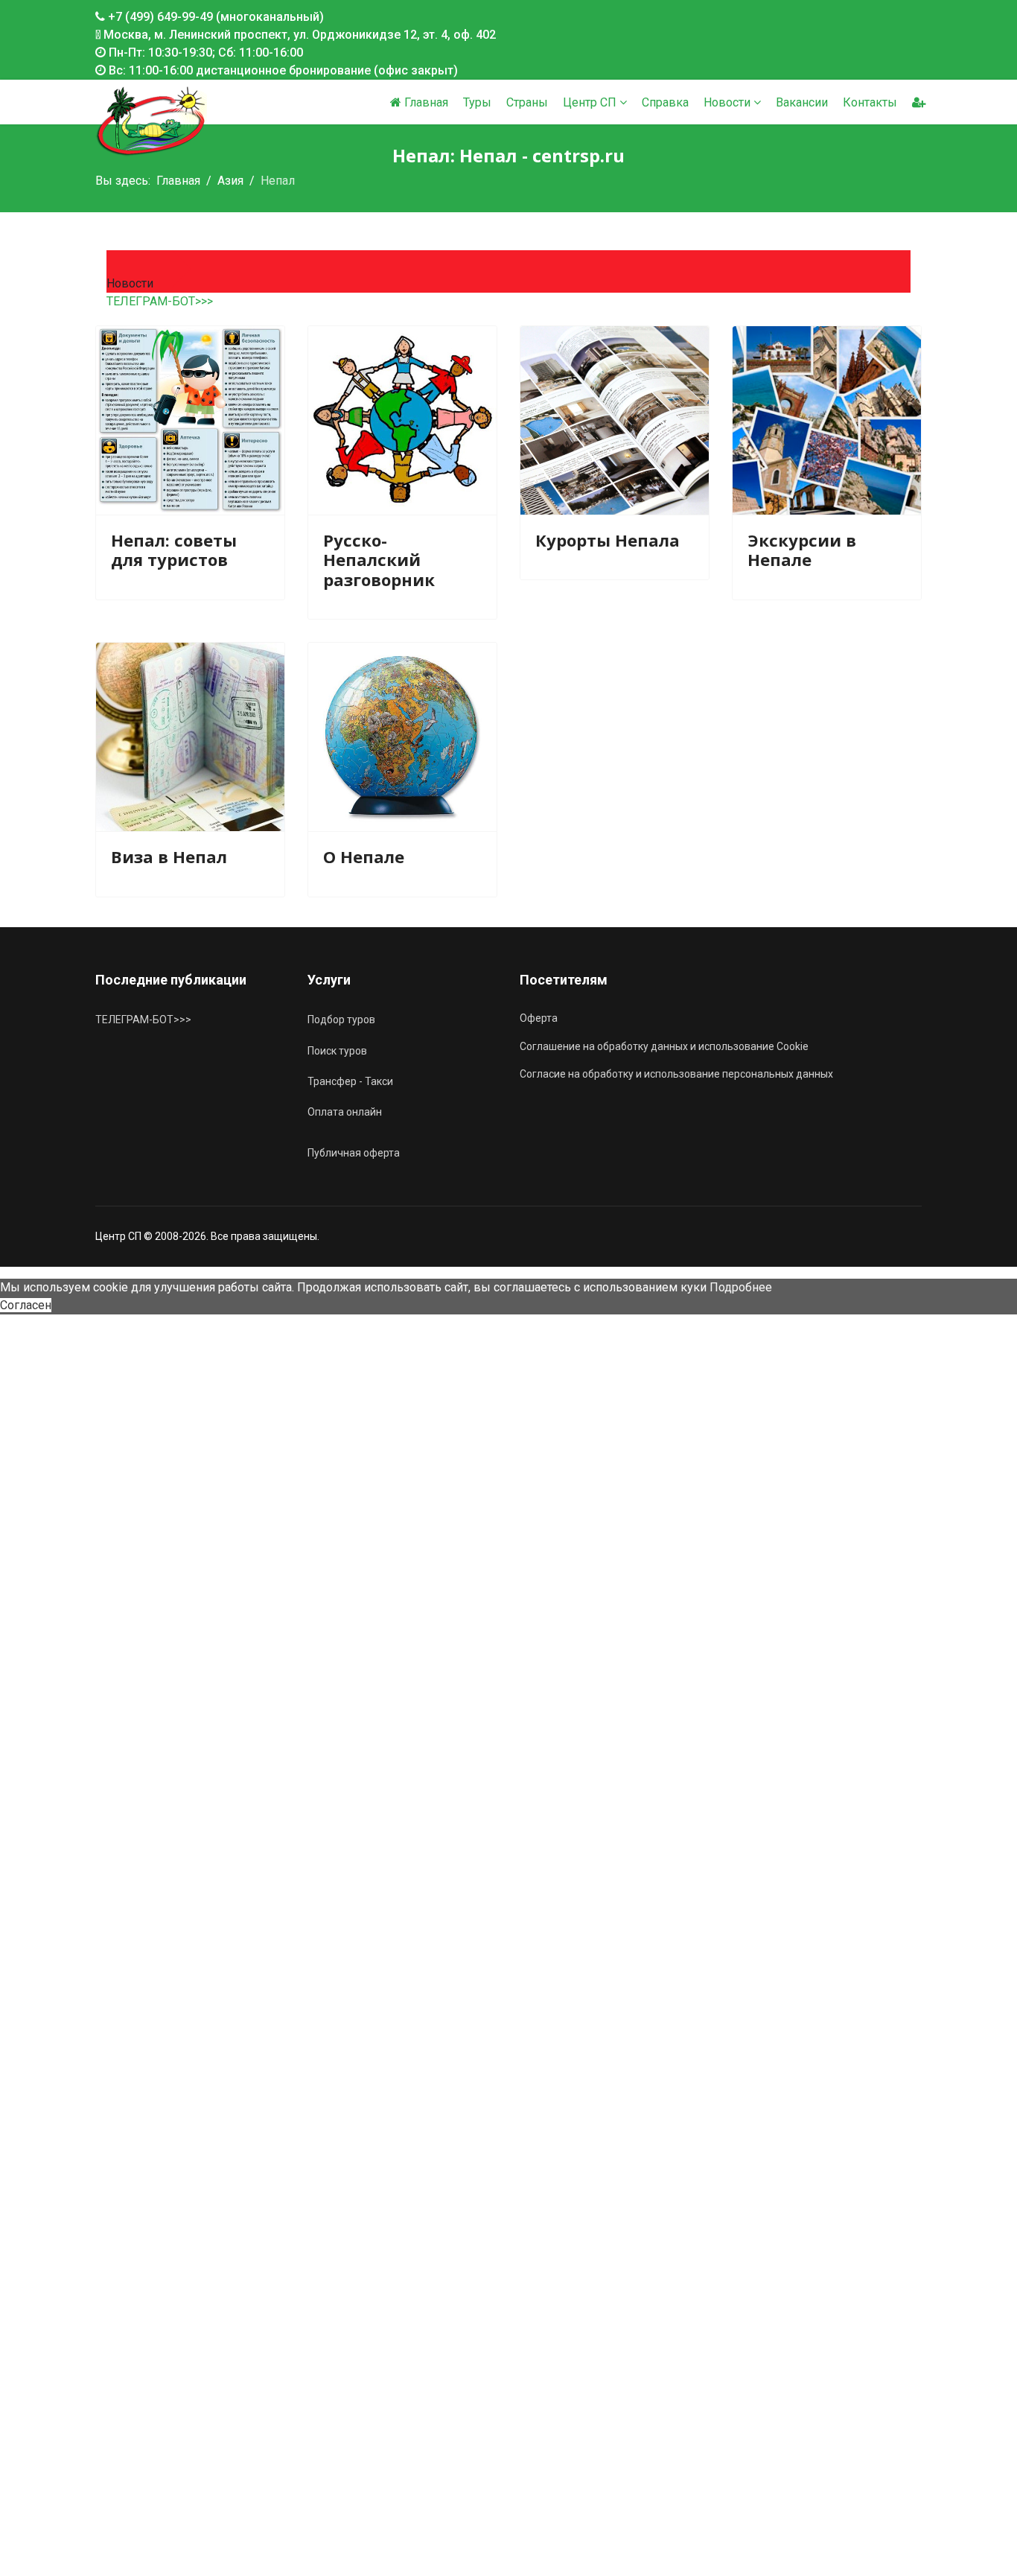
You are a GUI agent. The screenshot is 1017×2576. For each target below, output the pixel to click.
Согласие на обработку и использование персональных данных (676, 1074)
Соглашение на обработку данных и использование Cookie (664, 1046)
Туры (477, 102)
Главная (425, 102)
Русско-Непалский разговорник (379, 560)
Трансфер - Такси (350, 1081)
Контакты (870, 102)
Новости (727, 102)
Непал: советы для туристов (174, 550)
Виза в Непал (169, 856)
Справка (665, 102)
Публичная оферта (354, 1153)
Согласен (26, 1305)
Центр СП (590, 102)
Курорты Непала (608, 540)
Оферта (539, 1018)
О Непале (364, 856)
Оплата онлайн (345, 1112)
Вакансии (802, 102)
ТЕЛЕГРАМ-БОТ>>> (160, 301)
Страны (527, 102)
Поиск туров (337, 1051)
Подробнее (741, 1287)
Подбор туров (341, 1020)
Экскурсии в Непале (802, 550)
